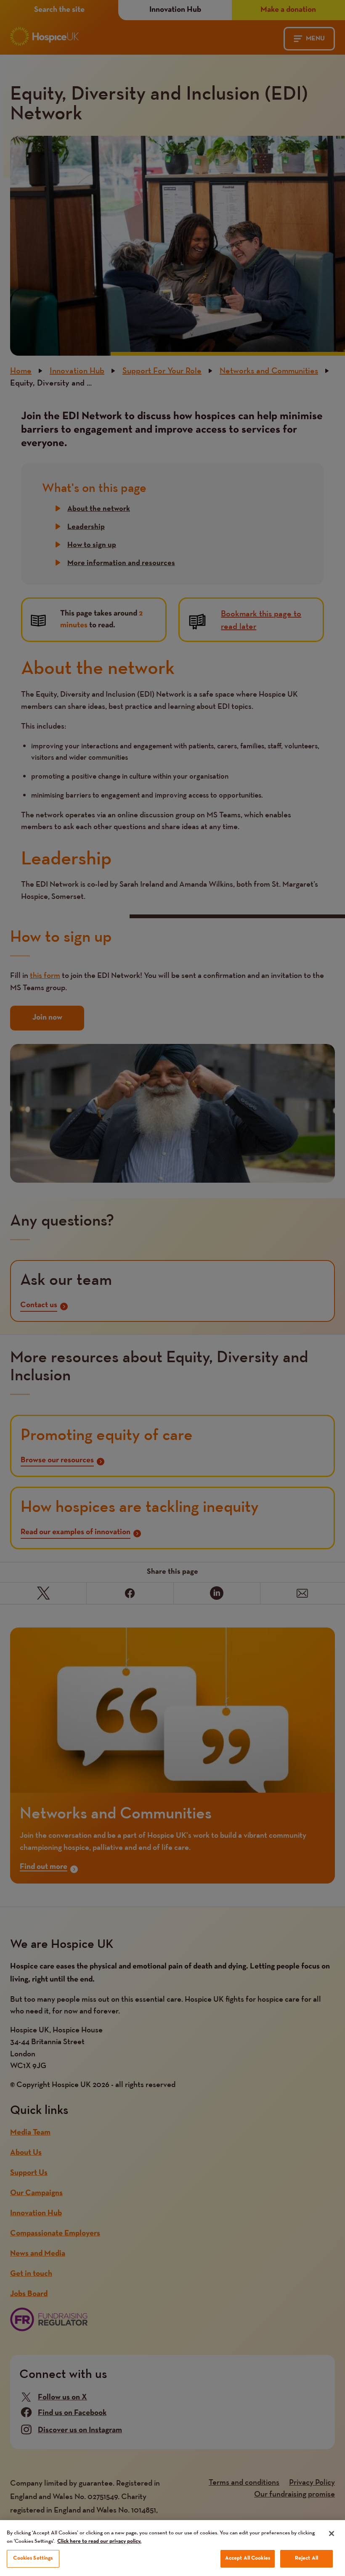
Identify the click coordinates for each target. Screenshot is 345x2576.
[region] (172, 2548)
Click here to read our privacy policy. (99, 2542)
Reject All (307, 2558)
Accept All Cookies (248, 2558)
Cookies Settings (33, 2558)
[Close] (332, 2534)
